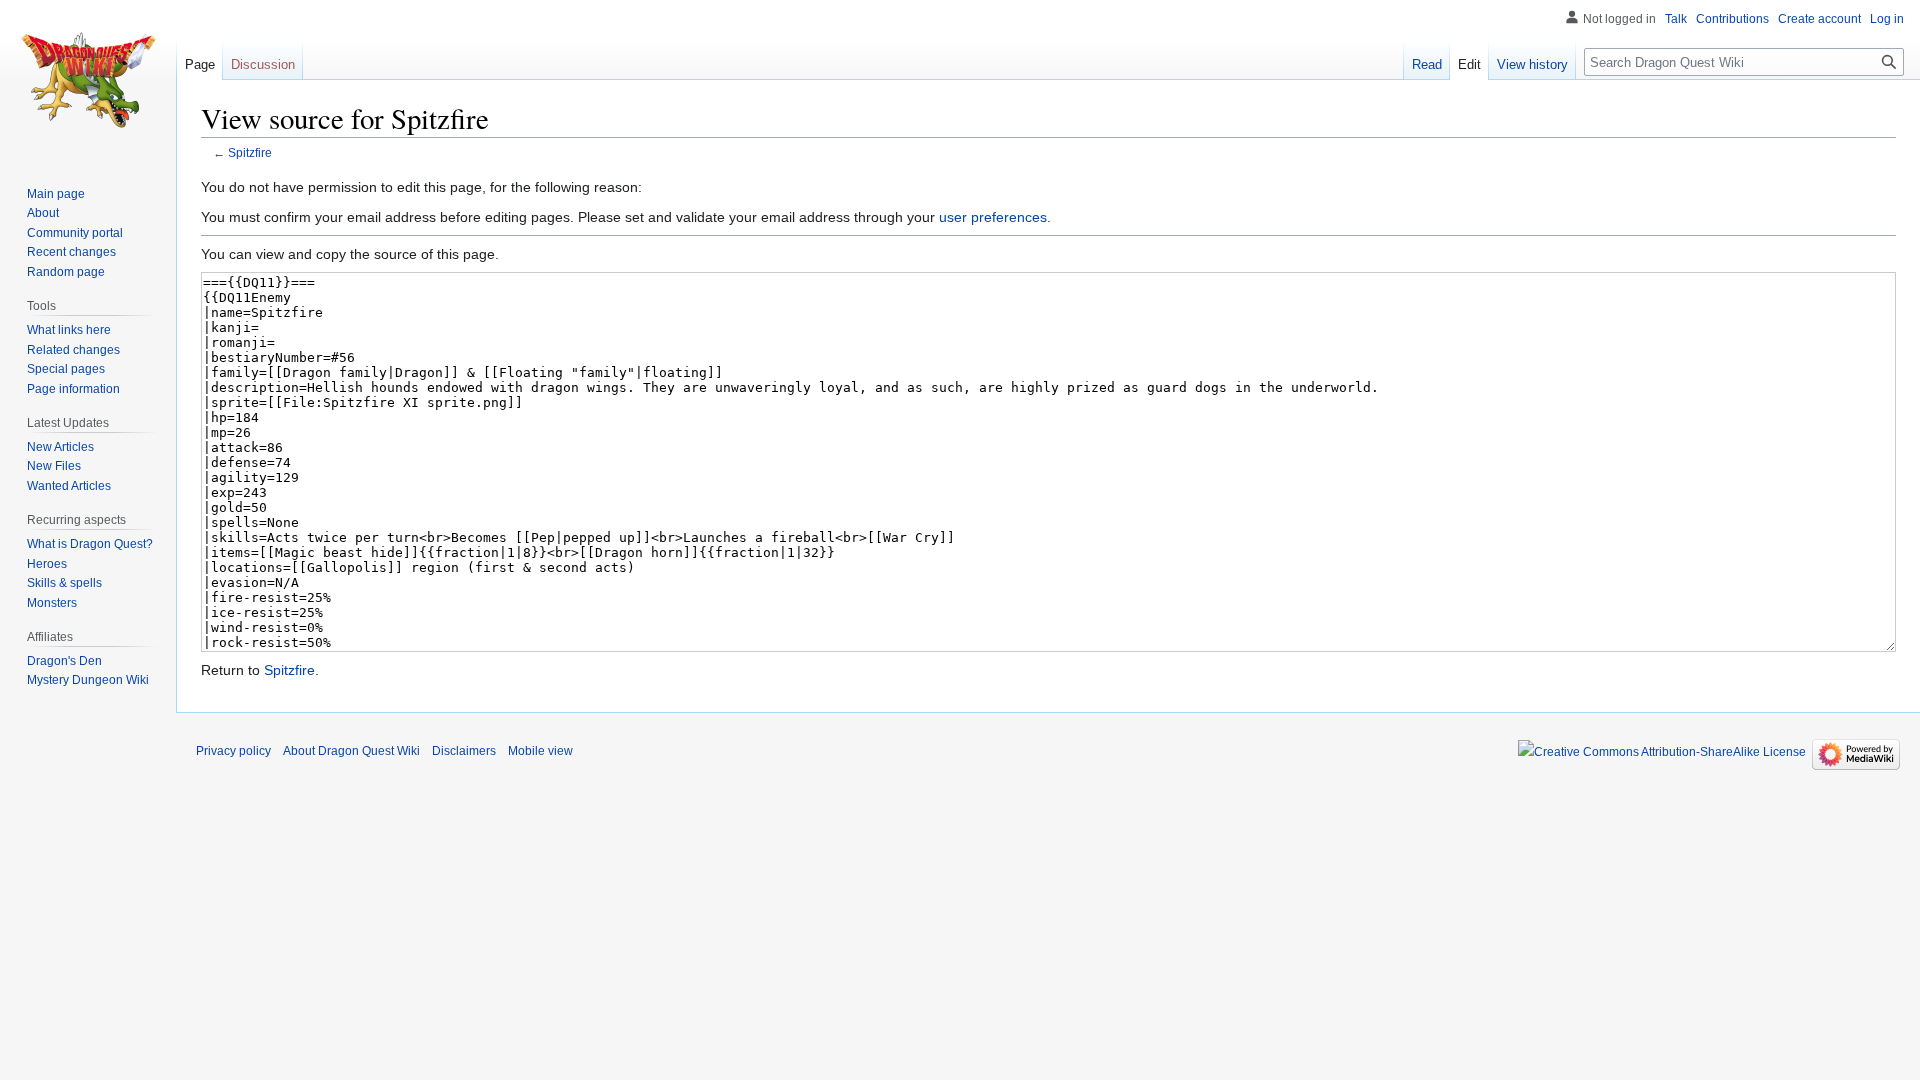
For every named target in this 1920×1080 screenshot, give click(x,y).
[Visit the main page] (88, 80)
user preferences (993, 217)
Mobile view (540, 751)
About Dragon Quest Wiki (351, 751)
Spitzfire (250, 152)
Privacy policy (233, 751)
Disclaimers (464, 751)
